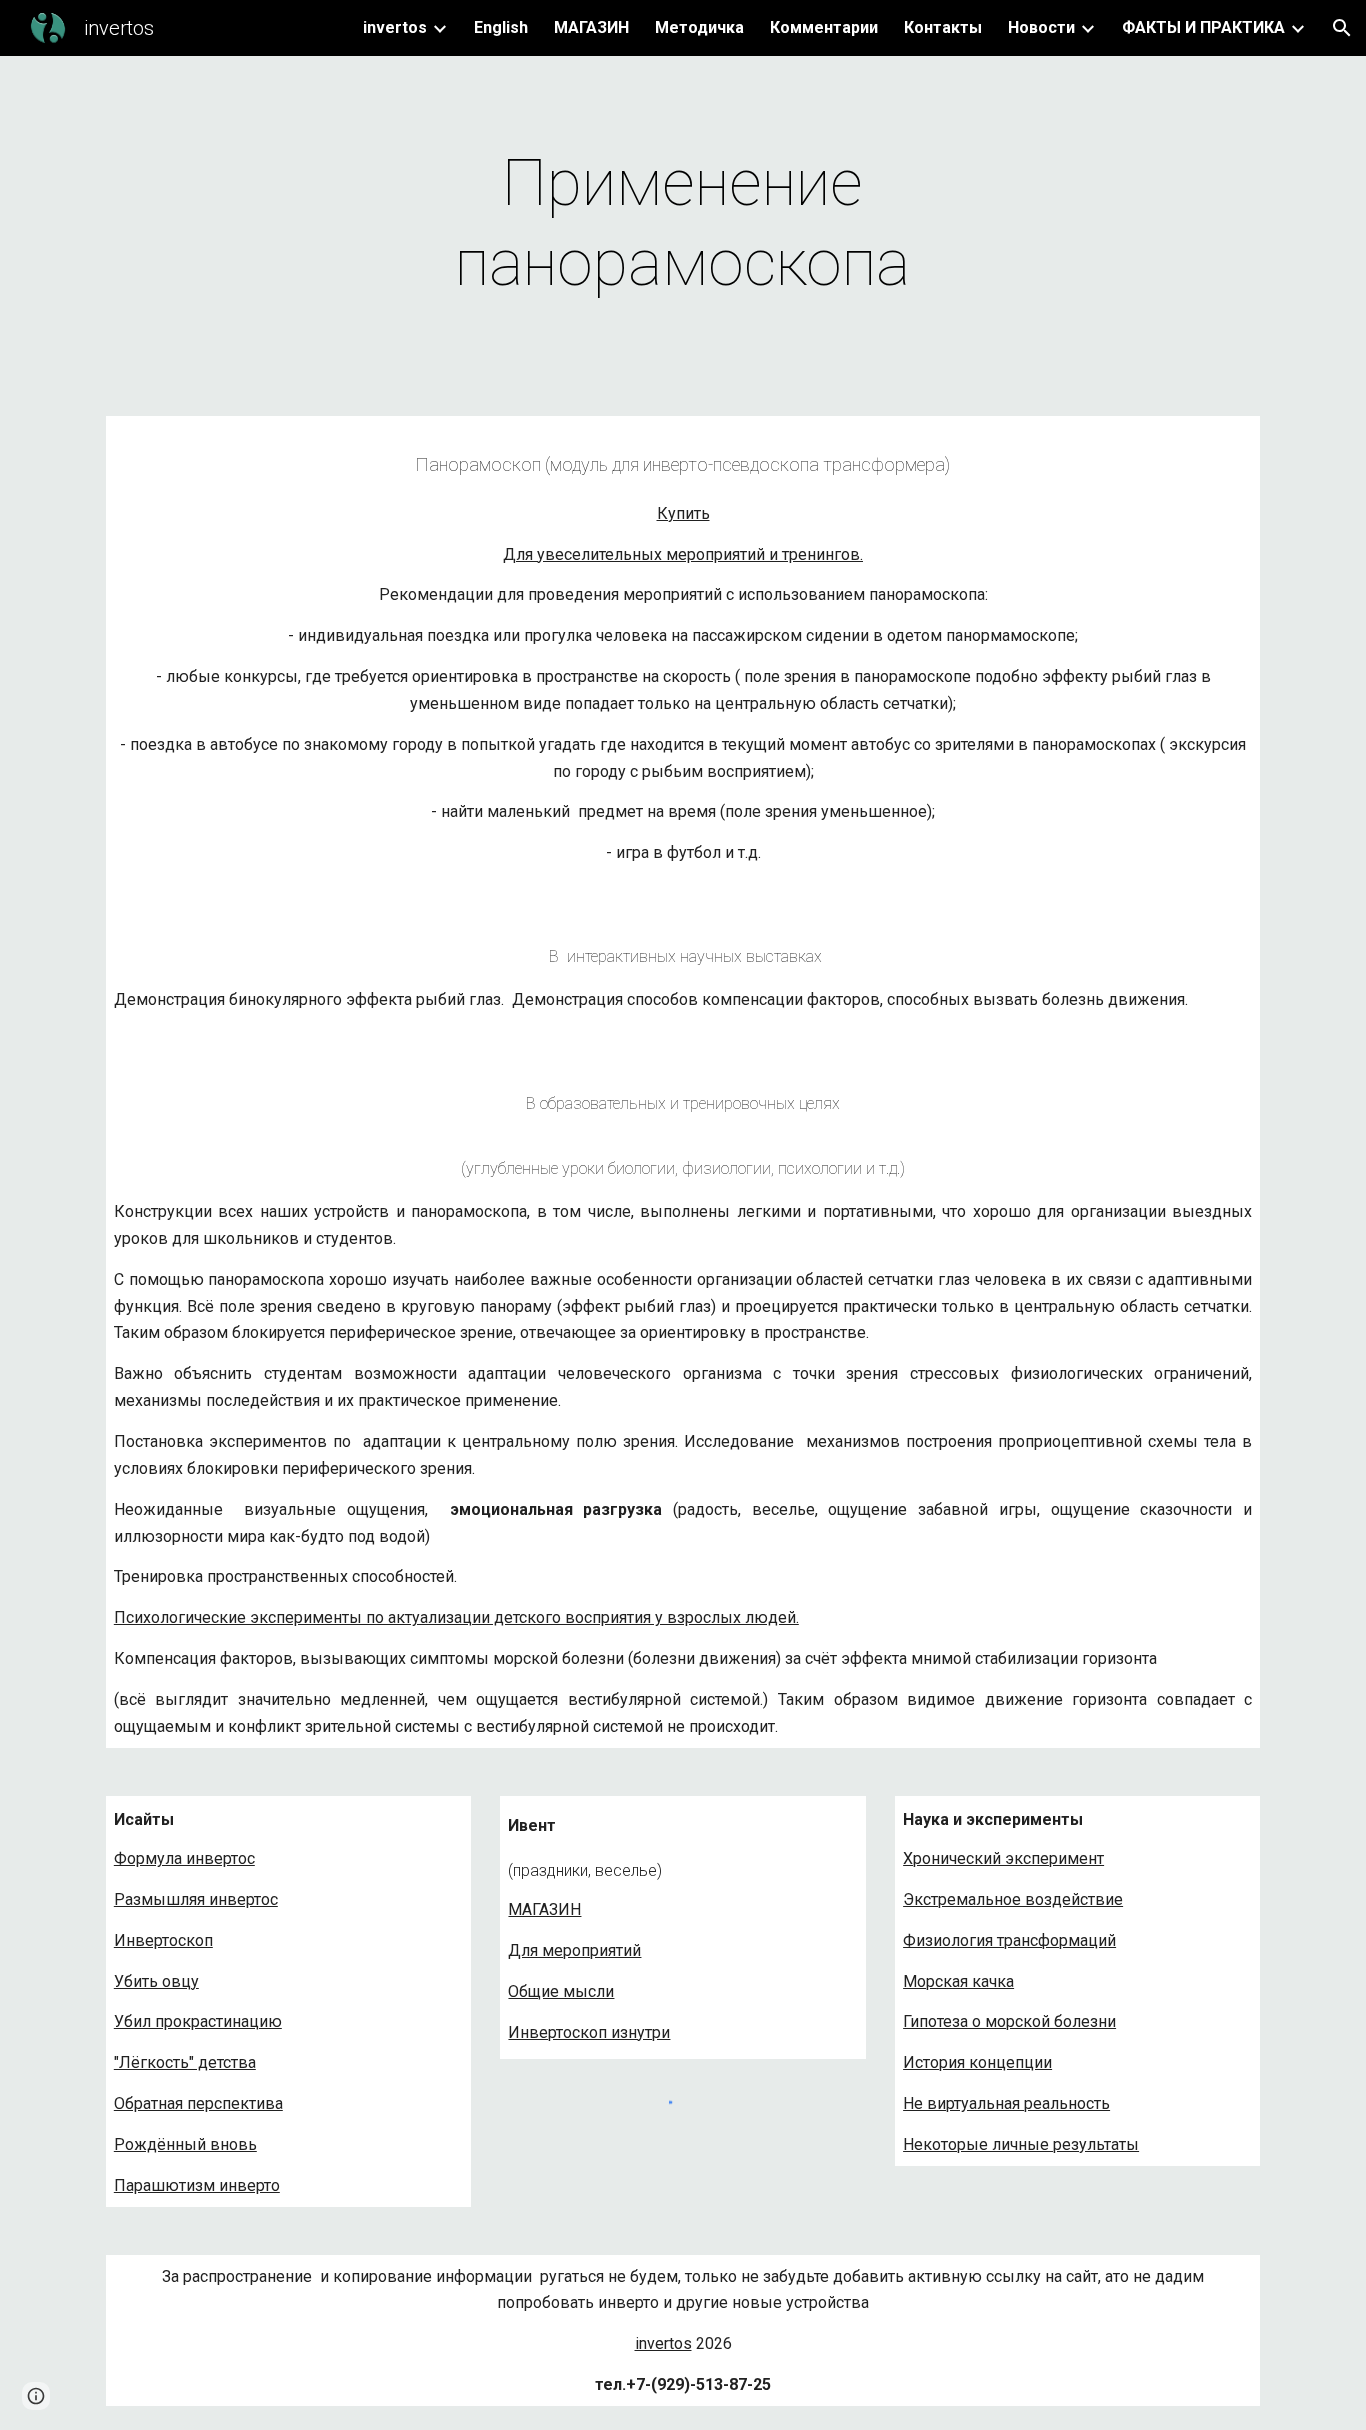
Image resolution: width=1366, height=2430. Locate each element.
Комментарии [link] (824, 27)
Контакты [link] (943, 27)
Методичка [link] (699, 27)
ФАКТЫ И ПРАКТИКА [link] (1203, 27)
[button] (1342, 28)
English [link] (501, 27)
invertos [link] (395, 27)
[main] (683, 224)
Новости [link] (1041, 27)
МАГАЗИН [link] (591, 27)
